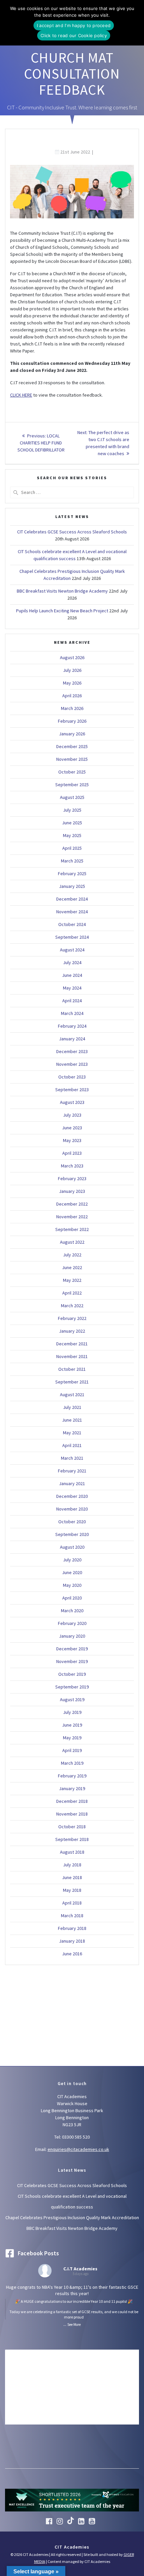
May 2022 (72, 1280)
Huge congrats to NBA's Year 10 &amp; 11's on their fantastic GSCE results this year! (72, 2302)
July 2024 (72, 962)
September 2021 (72, 1382)
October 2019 (72, 1674)
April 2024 (72, 1001)
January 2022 (72, 1331)
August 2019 (72, 1699)
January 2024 (72, 1039)
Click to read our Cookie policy (74, 35)
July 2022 (72, 1255)
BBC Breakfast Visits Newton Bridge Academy (62, 591)
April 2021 (72, 1445)
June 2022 (72, 1267)
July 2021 (72, 1407)
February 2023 (72, 1178)
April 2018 (72, 1903)
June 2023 (72, 1128)
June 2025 (72, 823)
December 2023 (72, 1051)
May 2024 (72, 988)
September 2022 (72, 1229)
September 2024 (72, 937)
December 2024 (72, 899)
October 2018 (72, 1827)
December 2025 (72, 746)
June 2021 (72, 1420)
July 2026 (72, 670)
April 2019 (72, 1750)
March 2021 (72, 1458)
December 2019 (72, 1649)
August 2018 (72, 1852)
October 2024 (72, 924)
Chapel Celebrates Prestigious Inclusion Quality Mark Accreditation (72, 2218)
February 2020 (72, 1623)
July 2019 (72, 1712)
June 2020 (72, 1572)
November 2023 (72, 1064)
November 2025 (72, 759)
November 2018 (72, 1814)
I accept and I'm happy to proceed (74, 25)
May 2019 (72, 1738)
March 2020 (72, 1611)
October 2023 (72, 1077)
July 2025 (72, 810)
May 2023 (72, 1140)
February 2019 (72, 1776)
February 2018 (72, 1928)
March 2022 (72, 1306)
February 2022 (72, 1318)
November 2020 (72, 1509)
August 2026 (72, 657)
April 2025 (72, 848)
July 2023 (72, 1115)
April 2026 (72, 696)
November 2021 (72, 1356)
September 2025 (72, 785)
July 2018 (72, 1865)
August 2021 (72, 1395)
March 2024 (72, 1013)
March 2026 (72, 708)
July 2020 (72, 1560)
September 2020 (72, 1534)
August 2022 (72, 1242)
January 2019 (72, 1788)
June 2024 (72, 975)
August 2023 (72, 1102)
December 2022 (72, 1204)
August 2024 (72, 950)
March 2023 (72, 1166)
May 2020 (72, 1585)
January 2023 (72, 1191)
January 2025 (72, 886)
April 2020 (72, 1598)
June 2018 (72, 1877)
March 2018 (72, 1916)
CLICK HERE (21, 395)
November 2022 (72, 1217)
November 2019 (72, 1661)
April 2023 (72, 1153)
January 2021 (72, 1483)
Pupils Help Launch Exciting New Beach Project (62, 611)
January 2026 (72, 734)
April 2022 (72, 1293)
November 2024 (72, 912)
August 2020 (72, 1547)
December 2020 (72, 1496)
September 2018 (72, 1839)
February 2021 (72, 1471)
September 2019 (72, 1687)
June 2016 (72, 1954)
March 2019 (72, 1763)
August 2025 (72, 797)
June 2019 (72, 1725)
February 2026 (72, 721)
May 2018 (72, 1890)
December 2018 (72, 1801)
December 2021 (72, 1344)
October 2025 (72, 772)
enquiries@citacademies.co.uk (78, 2149)
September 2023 (72, 1090)
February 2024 (72, 1026)
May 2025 (72, 835)
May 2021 (72, 1433)
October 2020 (72, 1522)
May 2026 (72, 683)
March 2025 (72, 861)
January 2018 (72, 1941)
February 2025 (72, 873)
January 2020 (72, 1636)
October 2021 (72, 1369)
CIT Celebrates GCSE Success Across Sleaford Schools (72, 532)
